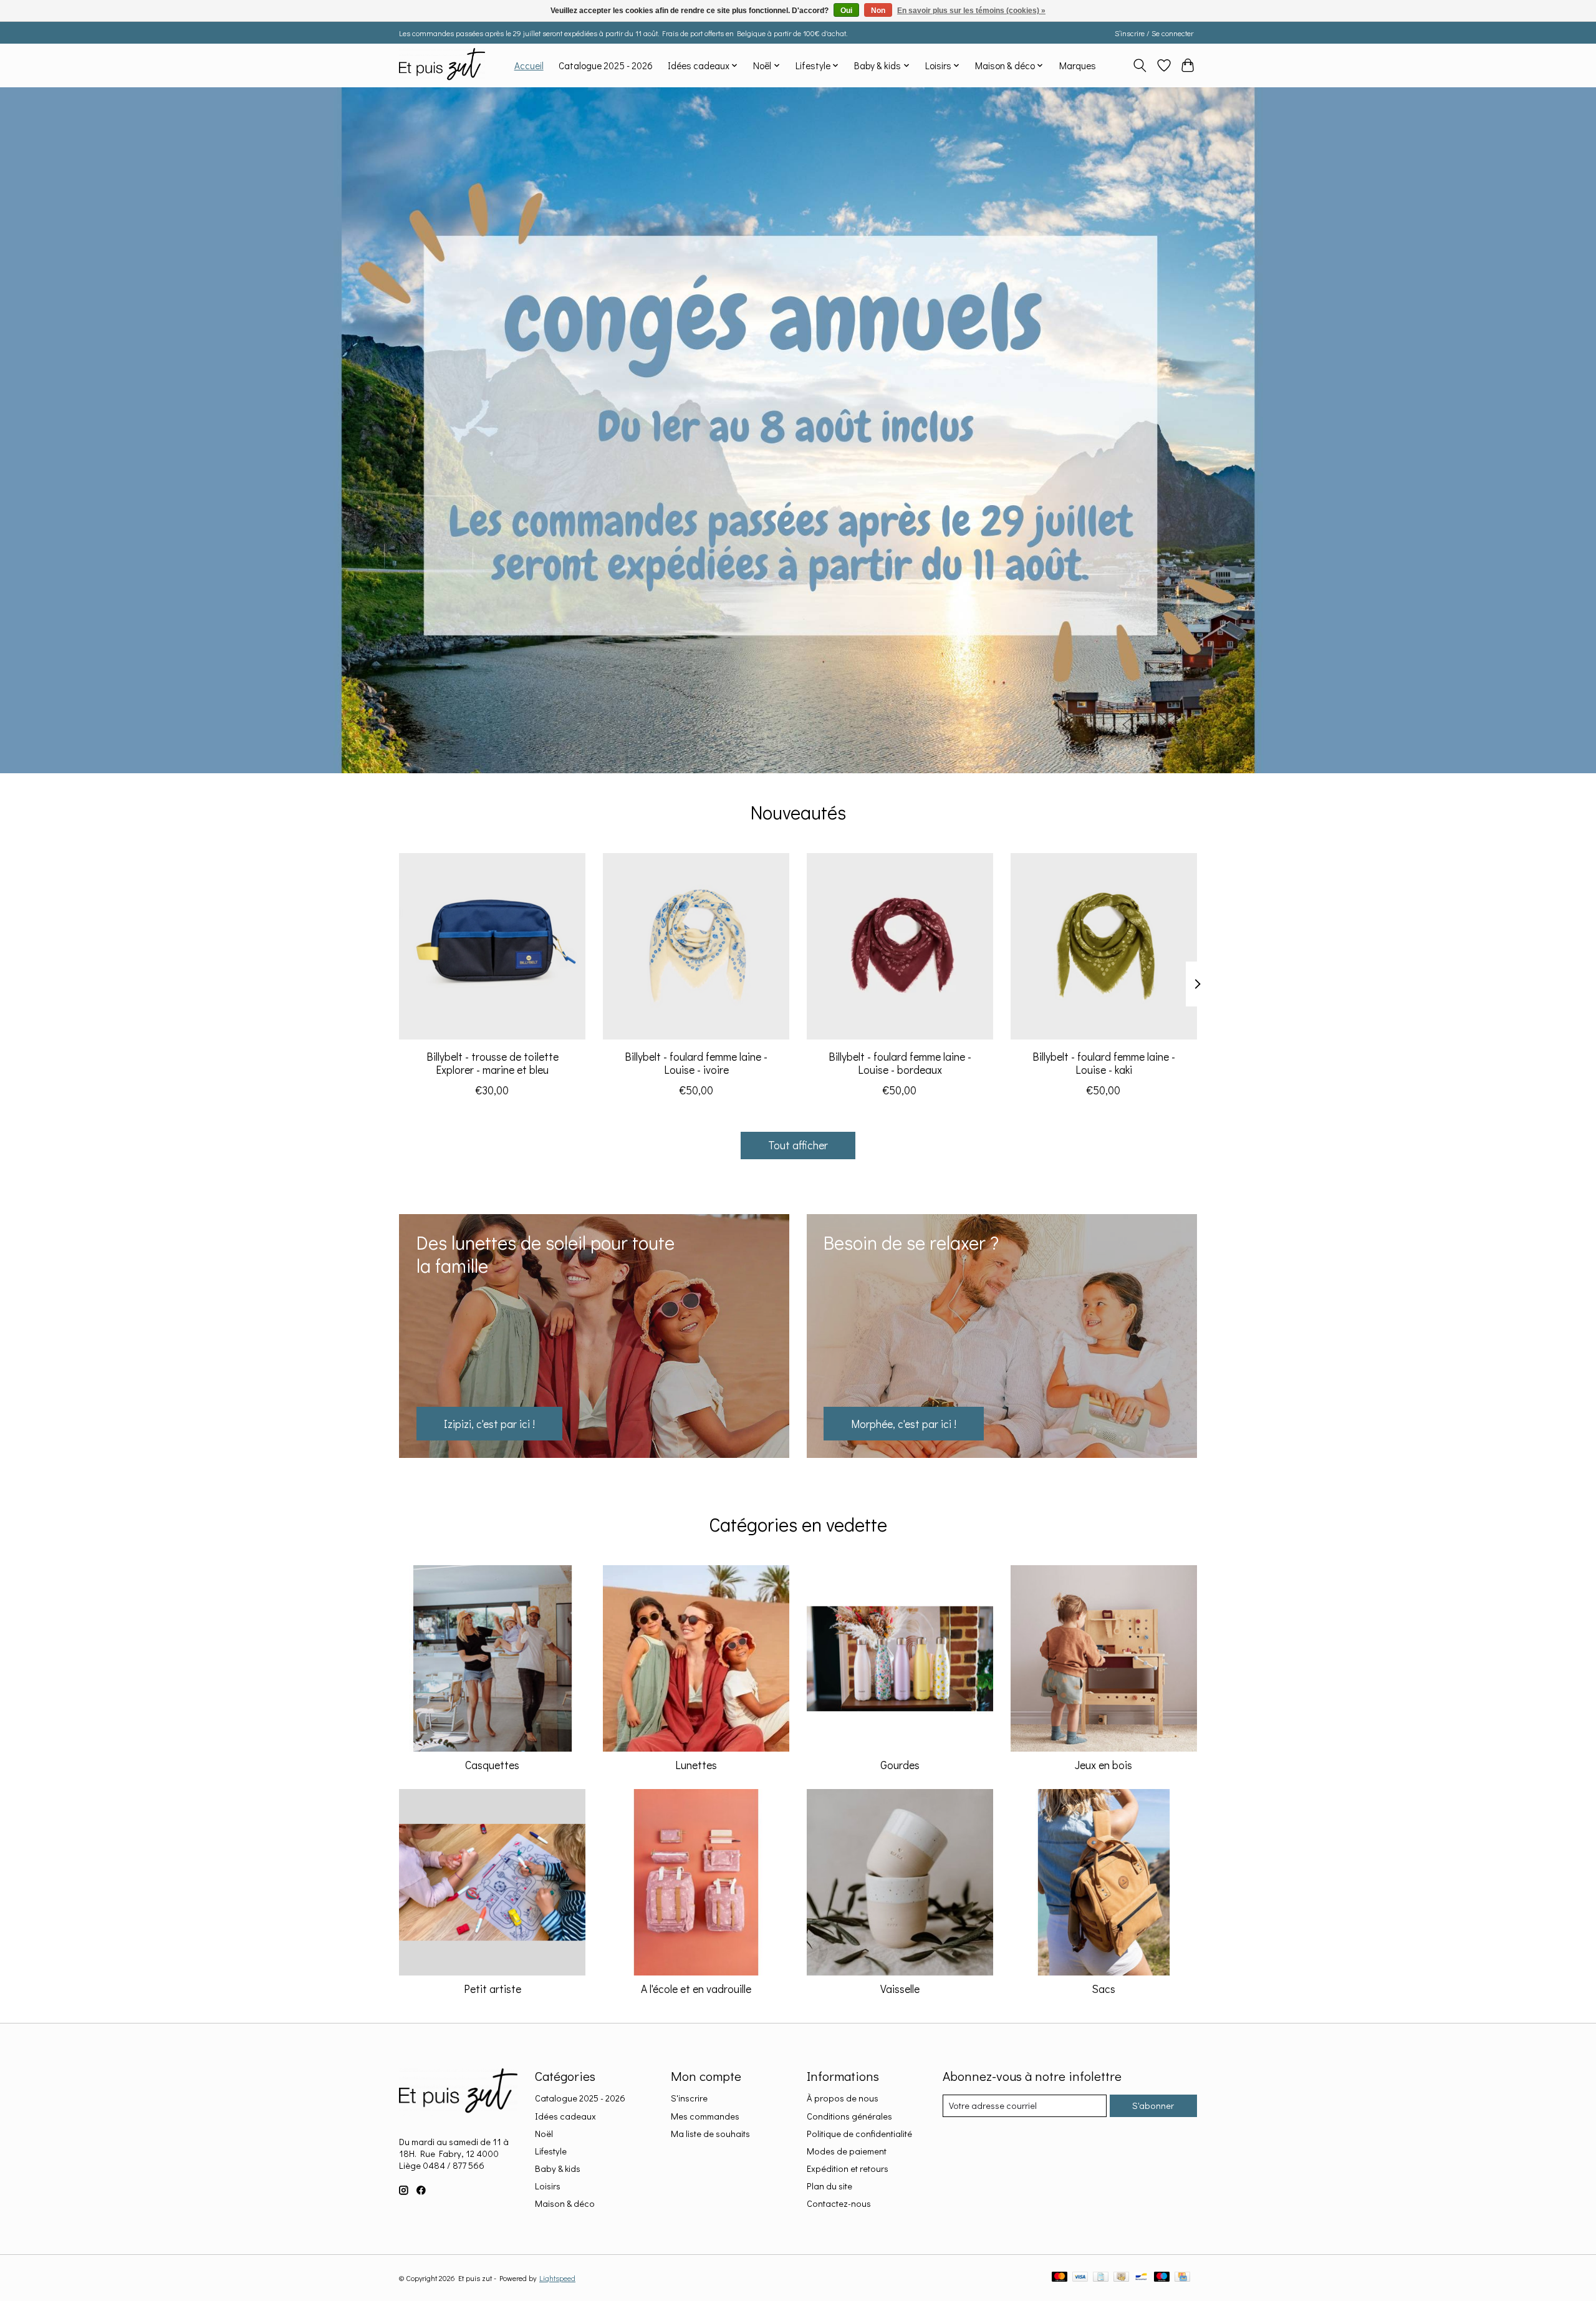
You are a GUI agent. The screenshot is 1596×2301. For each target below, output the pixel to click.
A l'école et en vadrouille (696, 1989)
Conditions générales (849, 2116)
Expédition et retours (848, 2168)
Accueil (529, 65)
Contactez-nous (839, 2203)
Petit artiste (493, 1989)
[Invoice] (1101, 2278)
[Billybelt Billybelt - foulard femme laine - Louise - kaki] (1104, 946)
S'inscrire (689, 2098)
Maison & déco (565, 2203)
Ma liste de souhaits (710, 2134)
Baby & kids (558, 2168)
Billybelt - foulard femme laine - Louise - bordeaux (900, 1063)
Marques (1078, 65)
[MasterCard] (1060, 2278)
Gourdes (900, 1765)
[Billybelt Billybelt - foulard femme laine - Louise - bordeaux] (900, 946)
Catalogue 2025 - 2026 (606, 65)
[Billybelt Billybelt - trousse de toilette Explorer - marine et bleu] (492, 946)
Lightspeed (557, 2278)
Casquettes (492, 1765)
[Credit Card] (1182, 2278)
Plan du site (829, 2186)
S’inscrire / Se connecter (1154, 33)
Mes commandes (705, 2116)
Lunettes (696, 1765)
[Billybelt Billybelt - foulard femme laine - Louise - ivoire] (696, 946)
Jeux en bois (1103, 1765)
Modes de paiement (847, 2151)
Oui (846, 11)
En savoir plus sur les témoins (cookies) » (971, 11)
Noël (544, 2134)
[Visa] (1080, 2278)
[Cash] (1121, 2278)
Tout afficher (798, 1145)
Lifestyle (551, 2151)
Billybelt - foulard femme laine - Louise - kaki (1104, 1063)
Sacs (1103, 1989)
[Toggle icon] (1140, 65)
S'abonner (1153, 2106)
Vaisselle (900, 1989)
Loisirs (548, 2186)
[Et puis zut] (442, 65)
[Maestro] (1162, 2278)
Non (878, 11)
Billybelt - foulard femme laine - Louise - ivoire (696, 1063)
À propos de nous (843, 2098)
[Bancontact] (1141, 2278)
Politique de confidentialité (859, 2134)
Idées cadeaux (565, 2116)
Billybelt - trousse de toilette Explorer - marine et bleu (493, 1063)
